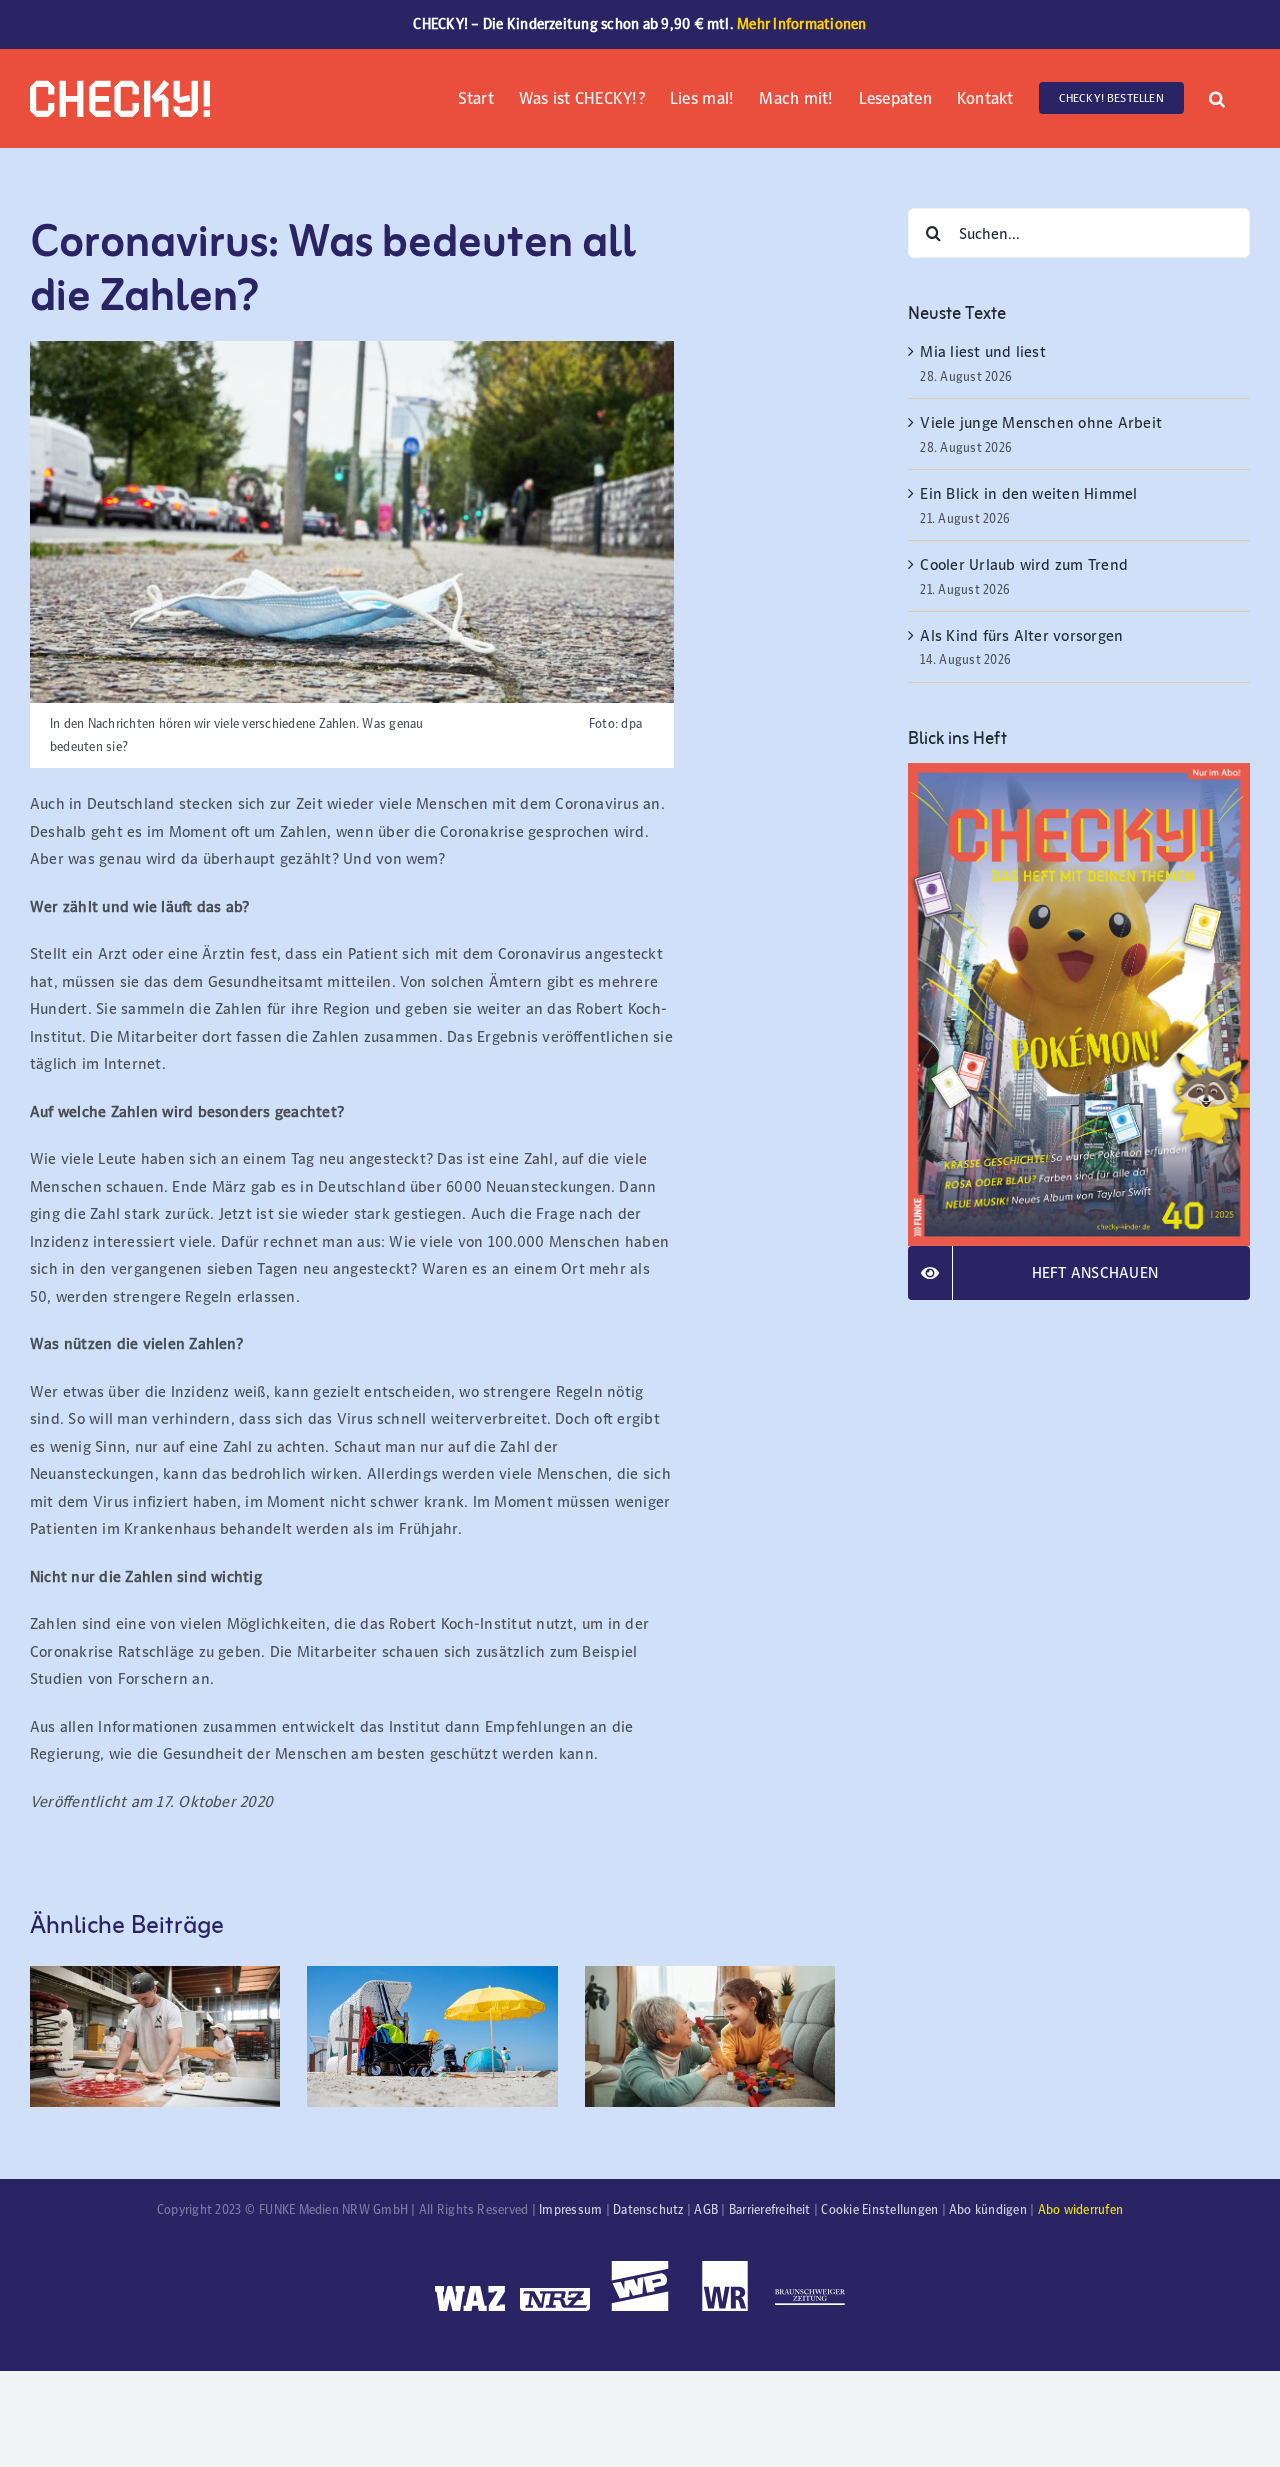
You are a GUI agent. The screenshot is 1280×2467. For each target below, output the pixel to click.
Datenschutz (648, 2210)
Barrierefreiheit (770, 2210)
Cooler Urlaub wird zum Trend (1024, 564)
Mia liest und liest (985, 351)
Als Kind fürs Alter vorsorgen (1021, 635)
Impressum (570, 2210)
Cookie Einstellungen (879, 2210)
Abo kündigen (988, 2210)
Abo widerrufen (1080, 2210)
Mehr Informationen (801, 24)
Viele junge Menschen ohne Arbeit (1041, 422)
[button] (1217, 96)
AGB (706, 2210)
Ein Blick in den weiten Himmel (1028, 493)
